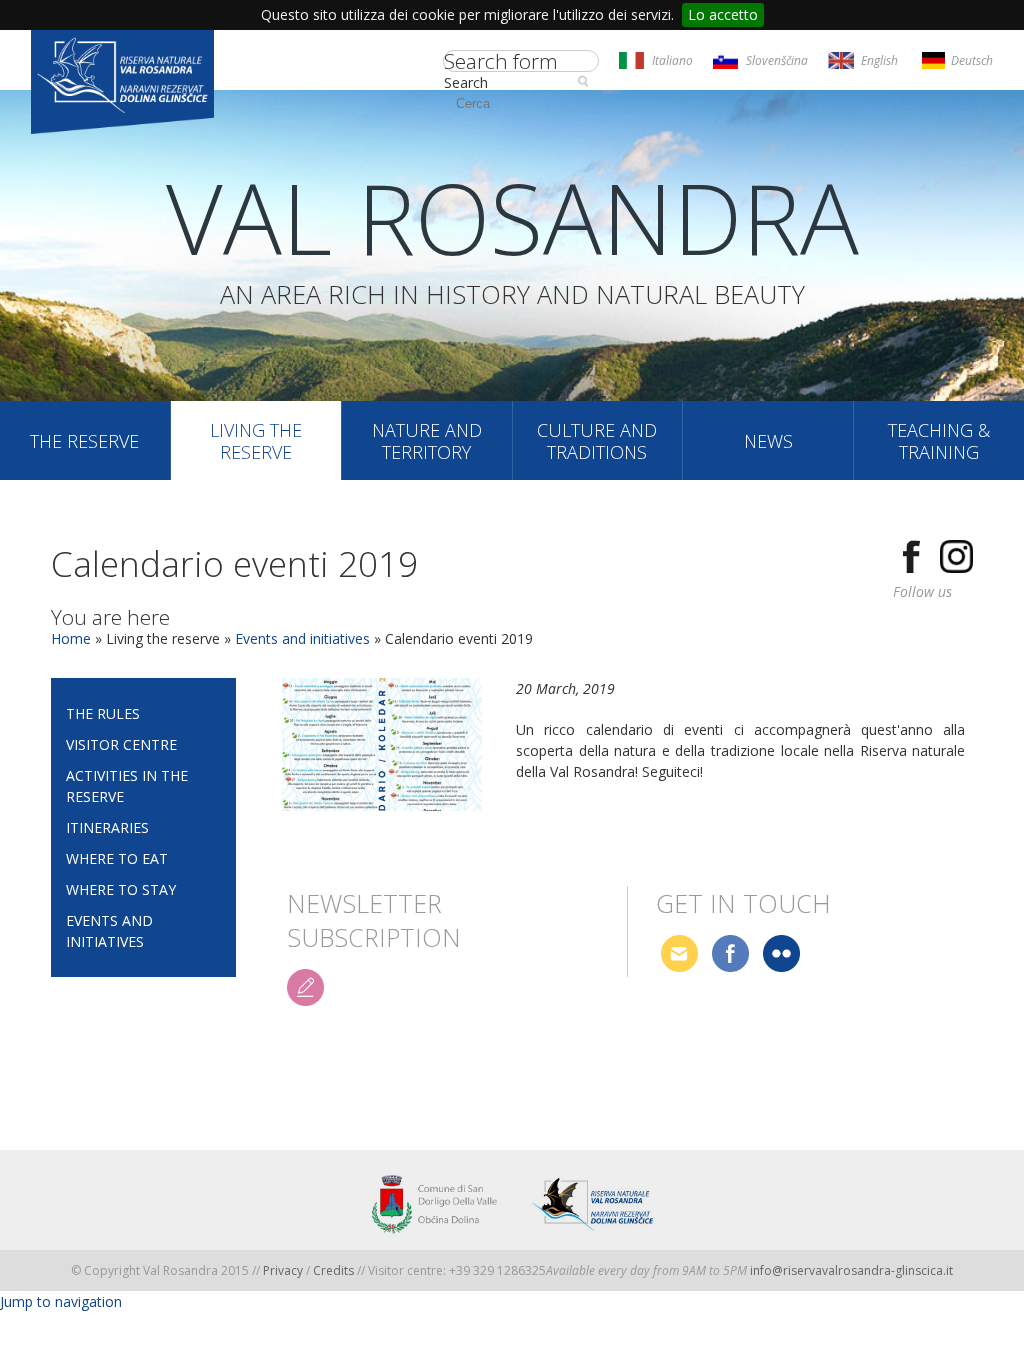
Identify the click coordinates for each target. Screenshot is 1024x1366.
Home (71, 638)
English (879, 60)
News (768, 441)
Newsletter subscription (374, 904)
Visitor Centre (121, 744)
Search (466, 82)
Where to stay (121, 889)
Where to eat (117, 858)
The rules (103, 713)
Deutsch (972, 60)
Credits (335, 1270)
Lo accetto (723, 14)
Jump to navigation (61, 1301)
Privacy (283, 1270)
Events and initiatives (302, 638)
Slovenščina (777, 60)
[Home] (122, 84)
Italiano (672, 60)
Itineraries (107, 827)
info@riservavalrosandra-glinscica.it (851, 1270)
